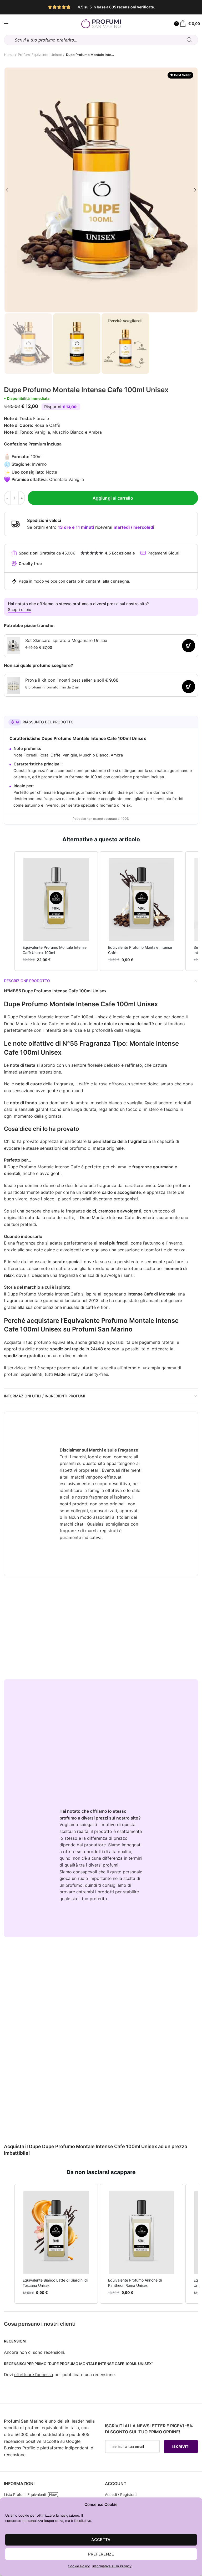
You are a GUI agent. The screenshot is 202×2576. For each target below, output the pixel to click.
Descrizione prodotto (27, 981)
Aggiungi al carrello (113, 498)
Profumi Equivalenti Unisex (40, 55)
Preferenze (101, 2554)
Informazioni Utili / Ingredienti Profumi (45, 1396)
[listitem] (56, 911)
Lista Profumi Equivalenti (25, 2494)
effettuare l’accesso (34, 2375)
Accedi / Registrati (121, 2494)
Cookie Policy (79, 2566)
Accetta (101, 2540)
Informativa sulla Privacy (112, 2566)
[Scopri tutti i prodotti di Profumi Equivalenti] (6, 24)
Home (9, 55)
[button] (9, 911)
